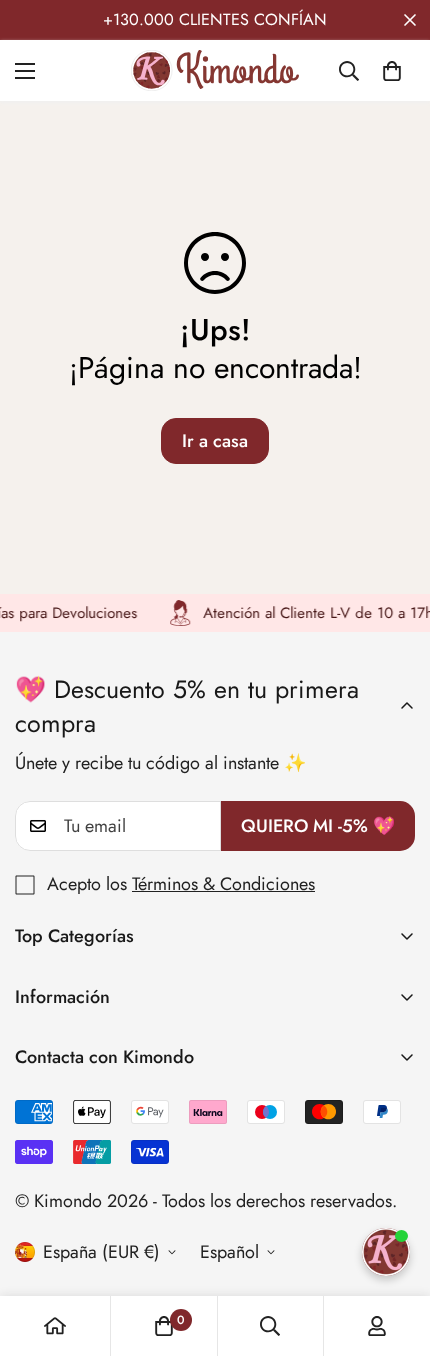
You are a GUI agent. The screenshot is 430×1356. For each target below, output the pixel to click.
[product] (55, 1326)
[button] (392, 71)
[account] (377, 1326)
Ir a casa (215, 441)
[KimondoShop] (215, 70)
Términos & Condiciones (223, 884)
